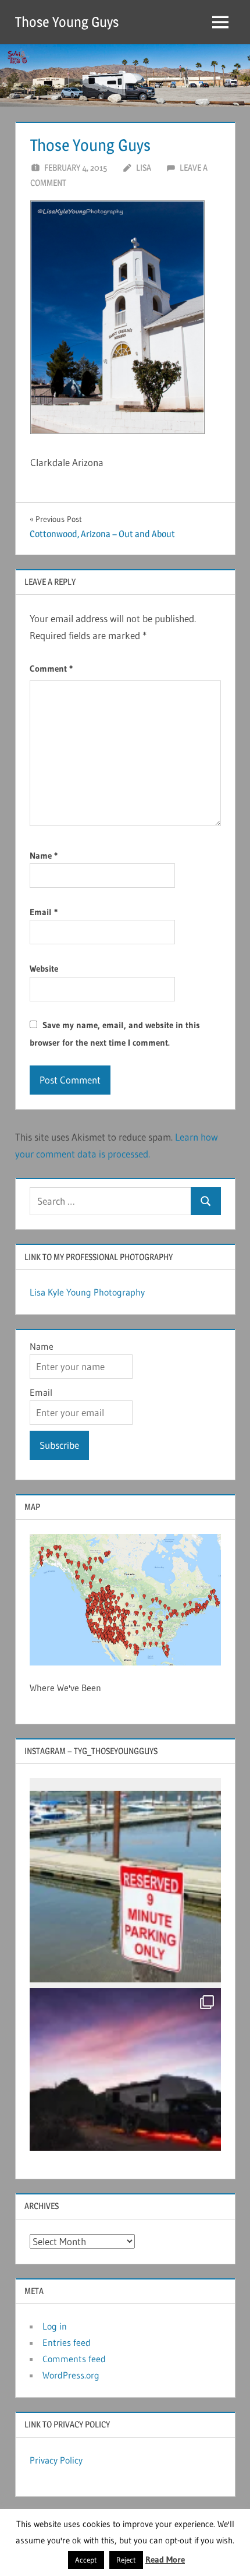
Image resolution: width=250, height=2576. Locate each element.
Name (44, 855)
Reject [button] (126, 2560)
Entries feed (67, 2342)
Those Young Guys (67, 22)
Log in (55, 2326)
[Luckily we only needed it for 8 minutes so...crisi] (125, 1887)
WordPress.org (71, 2375)
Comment (51, 668)
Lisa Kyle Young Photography (87, 1292)
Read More (165, 2559)
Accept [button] (86, 2560)
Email (44, 912)
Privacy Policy (56, 2460)
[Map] (125, 1600)
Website (44, 968)
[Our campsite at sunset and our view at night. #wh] (125, 2084)
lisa (144, 167)
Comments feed (74, 2359)
